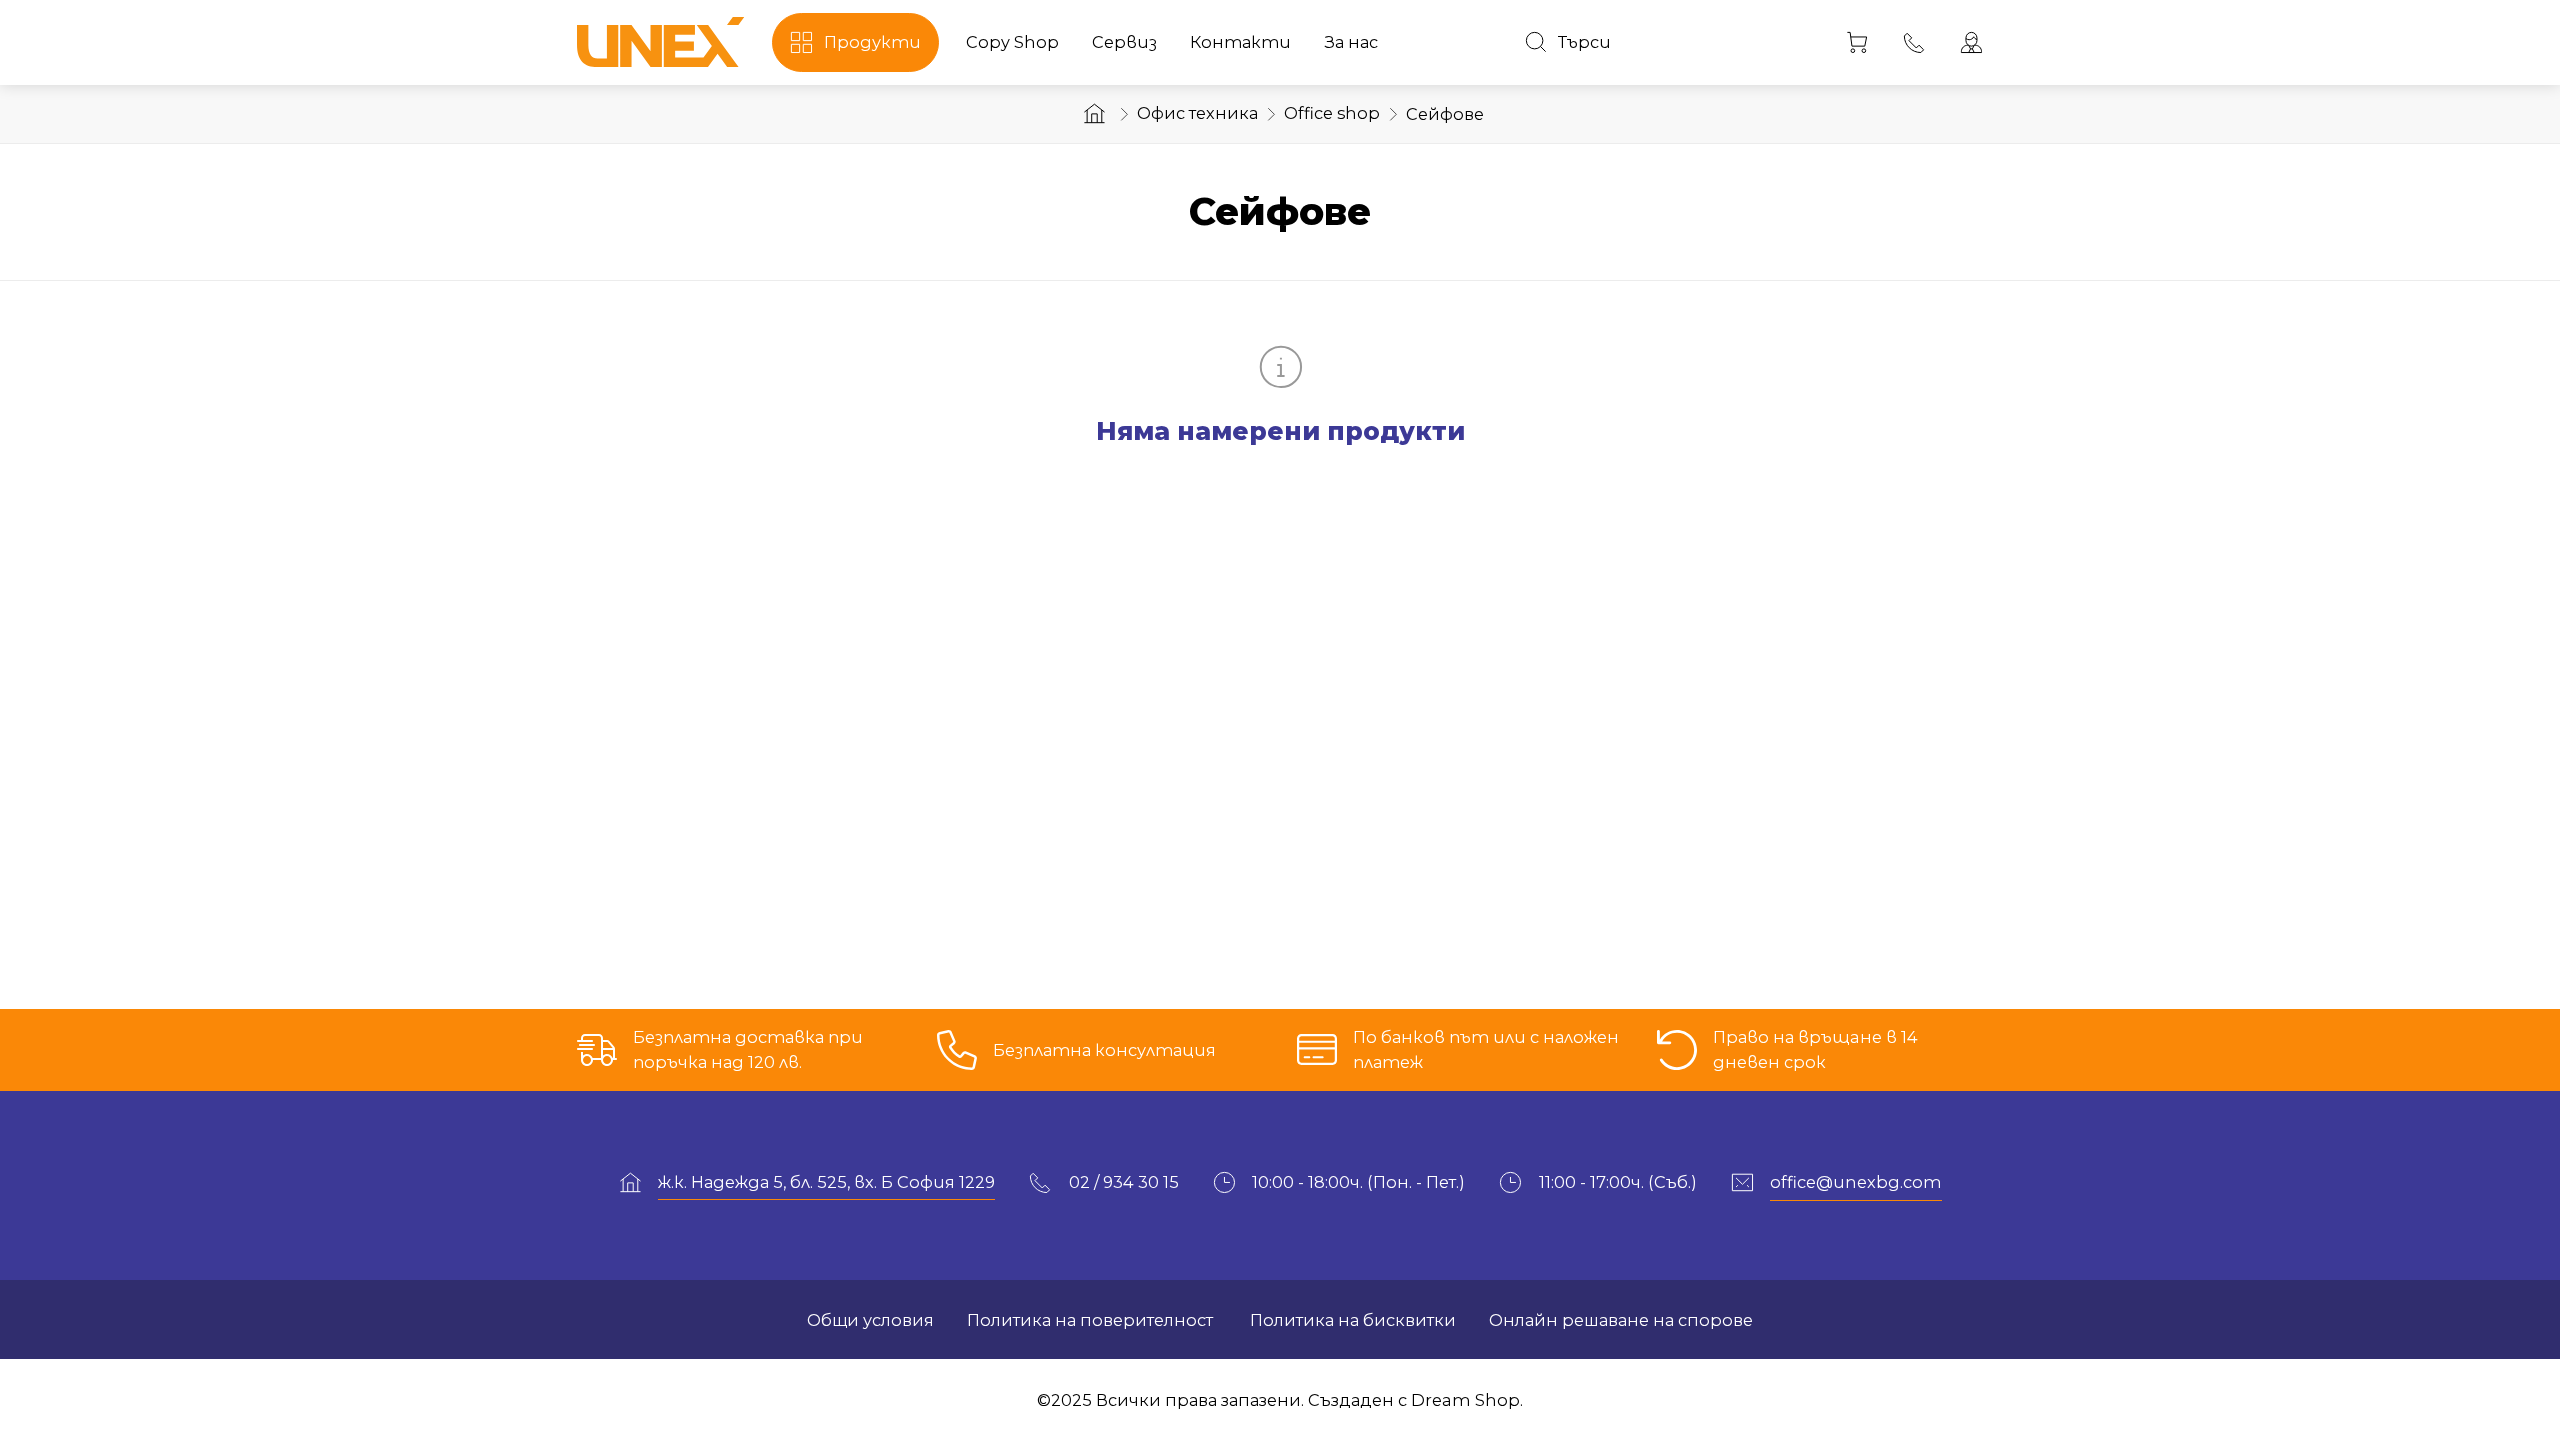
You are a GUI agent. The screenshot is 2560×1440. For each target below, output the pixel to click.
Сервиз (1124, 42)
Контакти (1240, 42)
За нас (1351, 42)
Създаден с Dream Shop (1414, 1400)
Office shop (1332, 113)
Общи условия (870, 1320)
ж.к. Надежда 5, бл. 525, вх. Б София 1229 (826, 1182)
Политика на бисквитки (1351, 1320)
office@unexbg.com (1856, 1182)
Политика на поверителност (1090, 1320)
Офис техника (1197, 113)
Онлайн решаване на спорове (1621, 1320)
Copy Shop (1012, 42)
